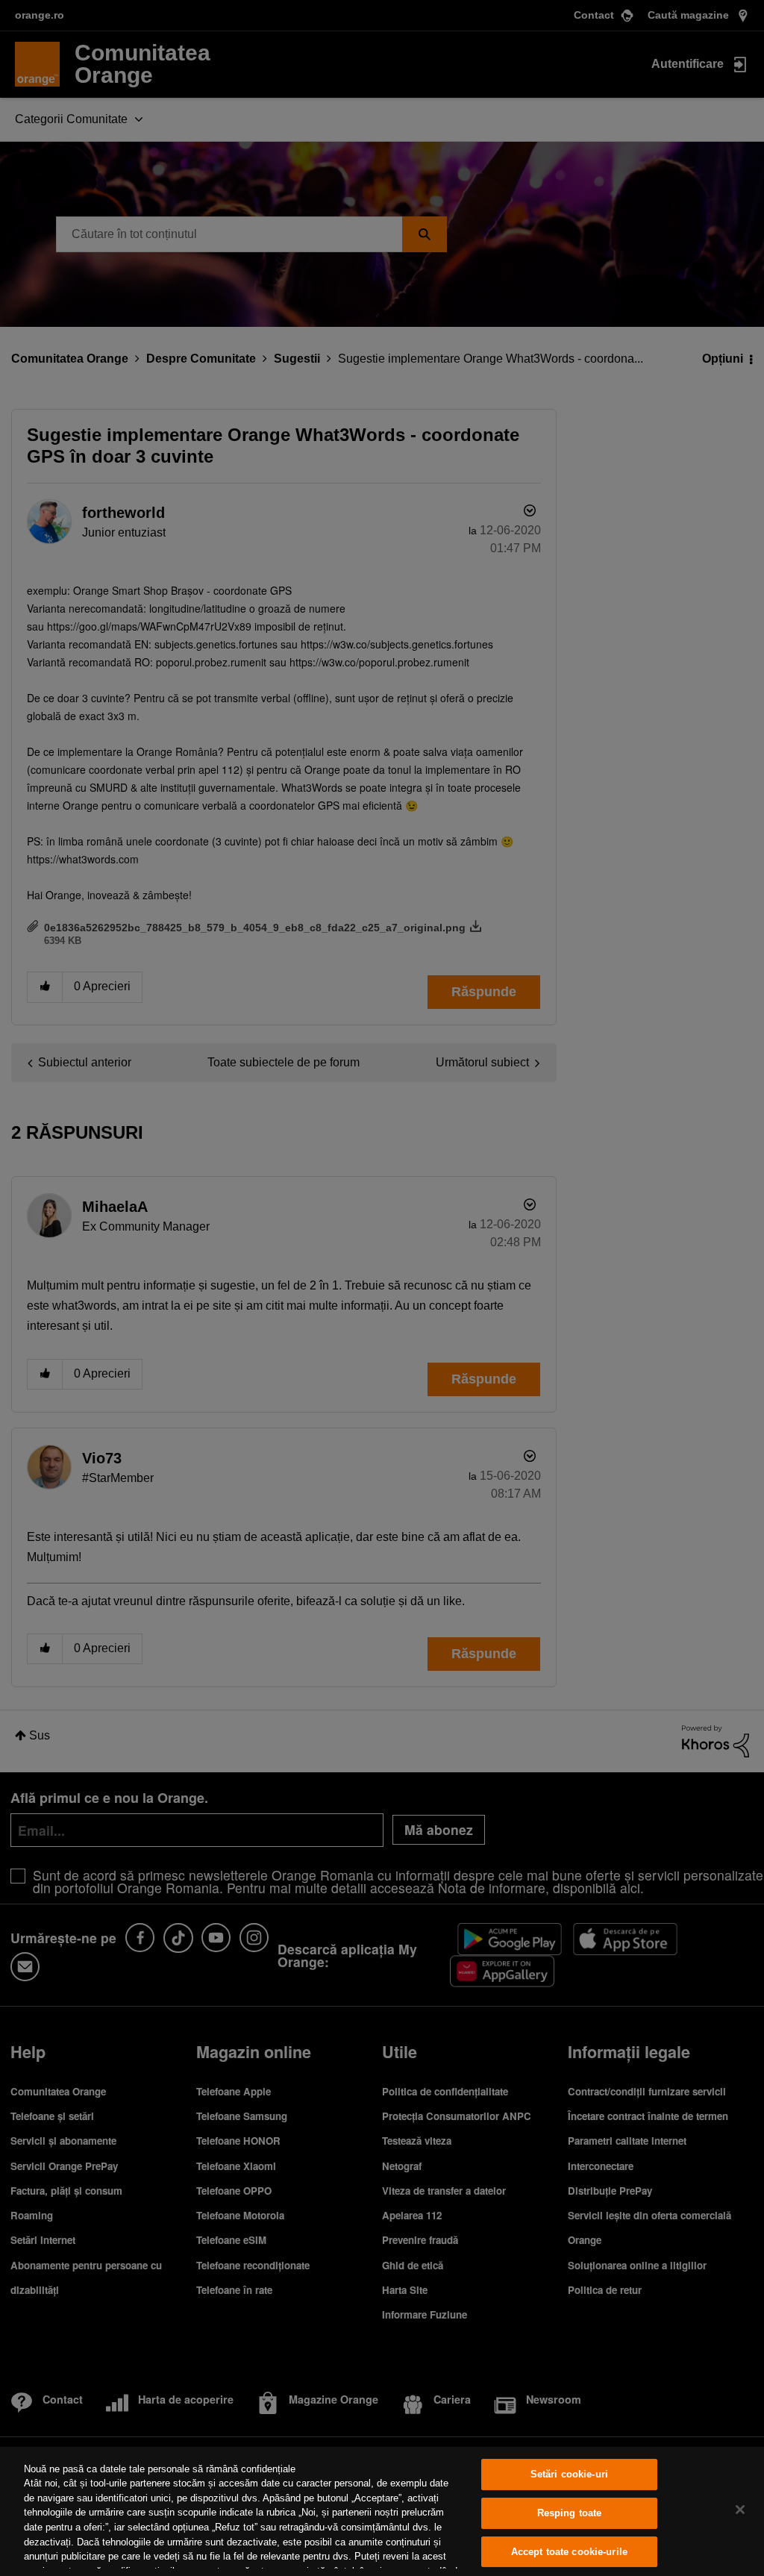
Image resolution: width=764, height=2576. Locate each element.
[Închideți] (740, 2510)
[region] (382, 2511)
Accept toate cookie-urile (569, 2552)
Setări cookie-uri (569, 2475)
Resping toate (570, 2513)
